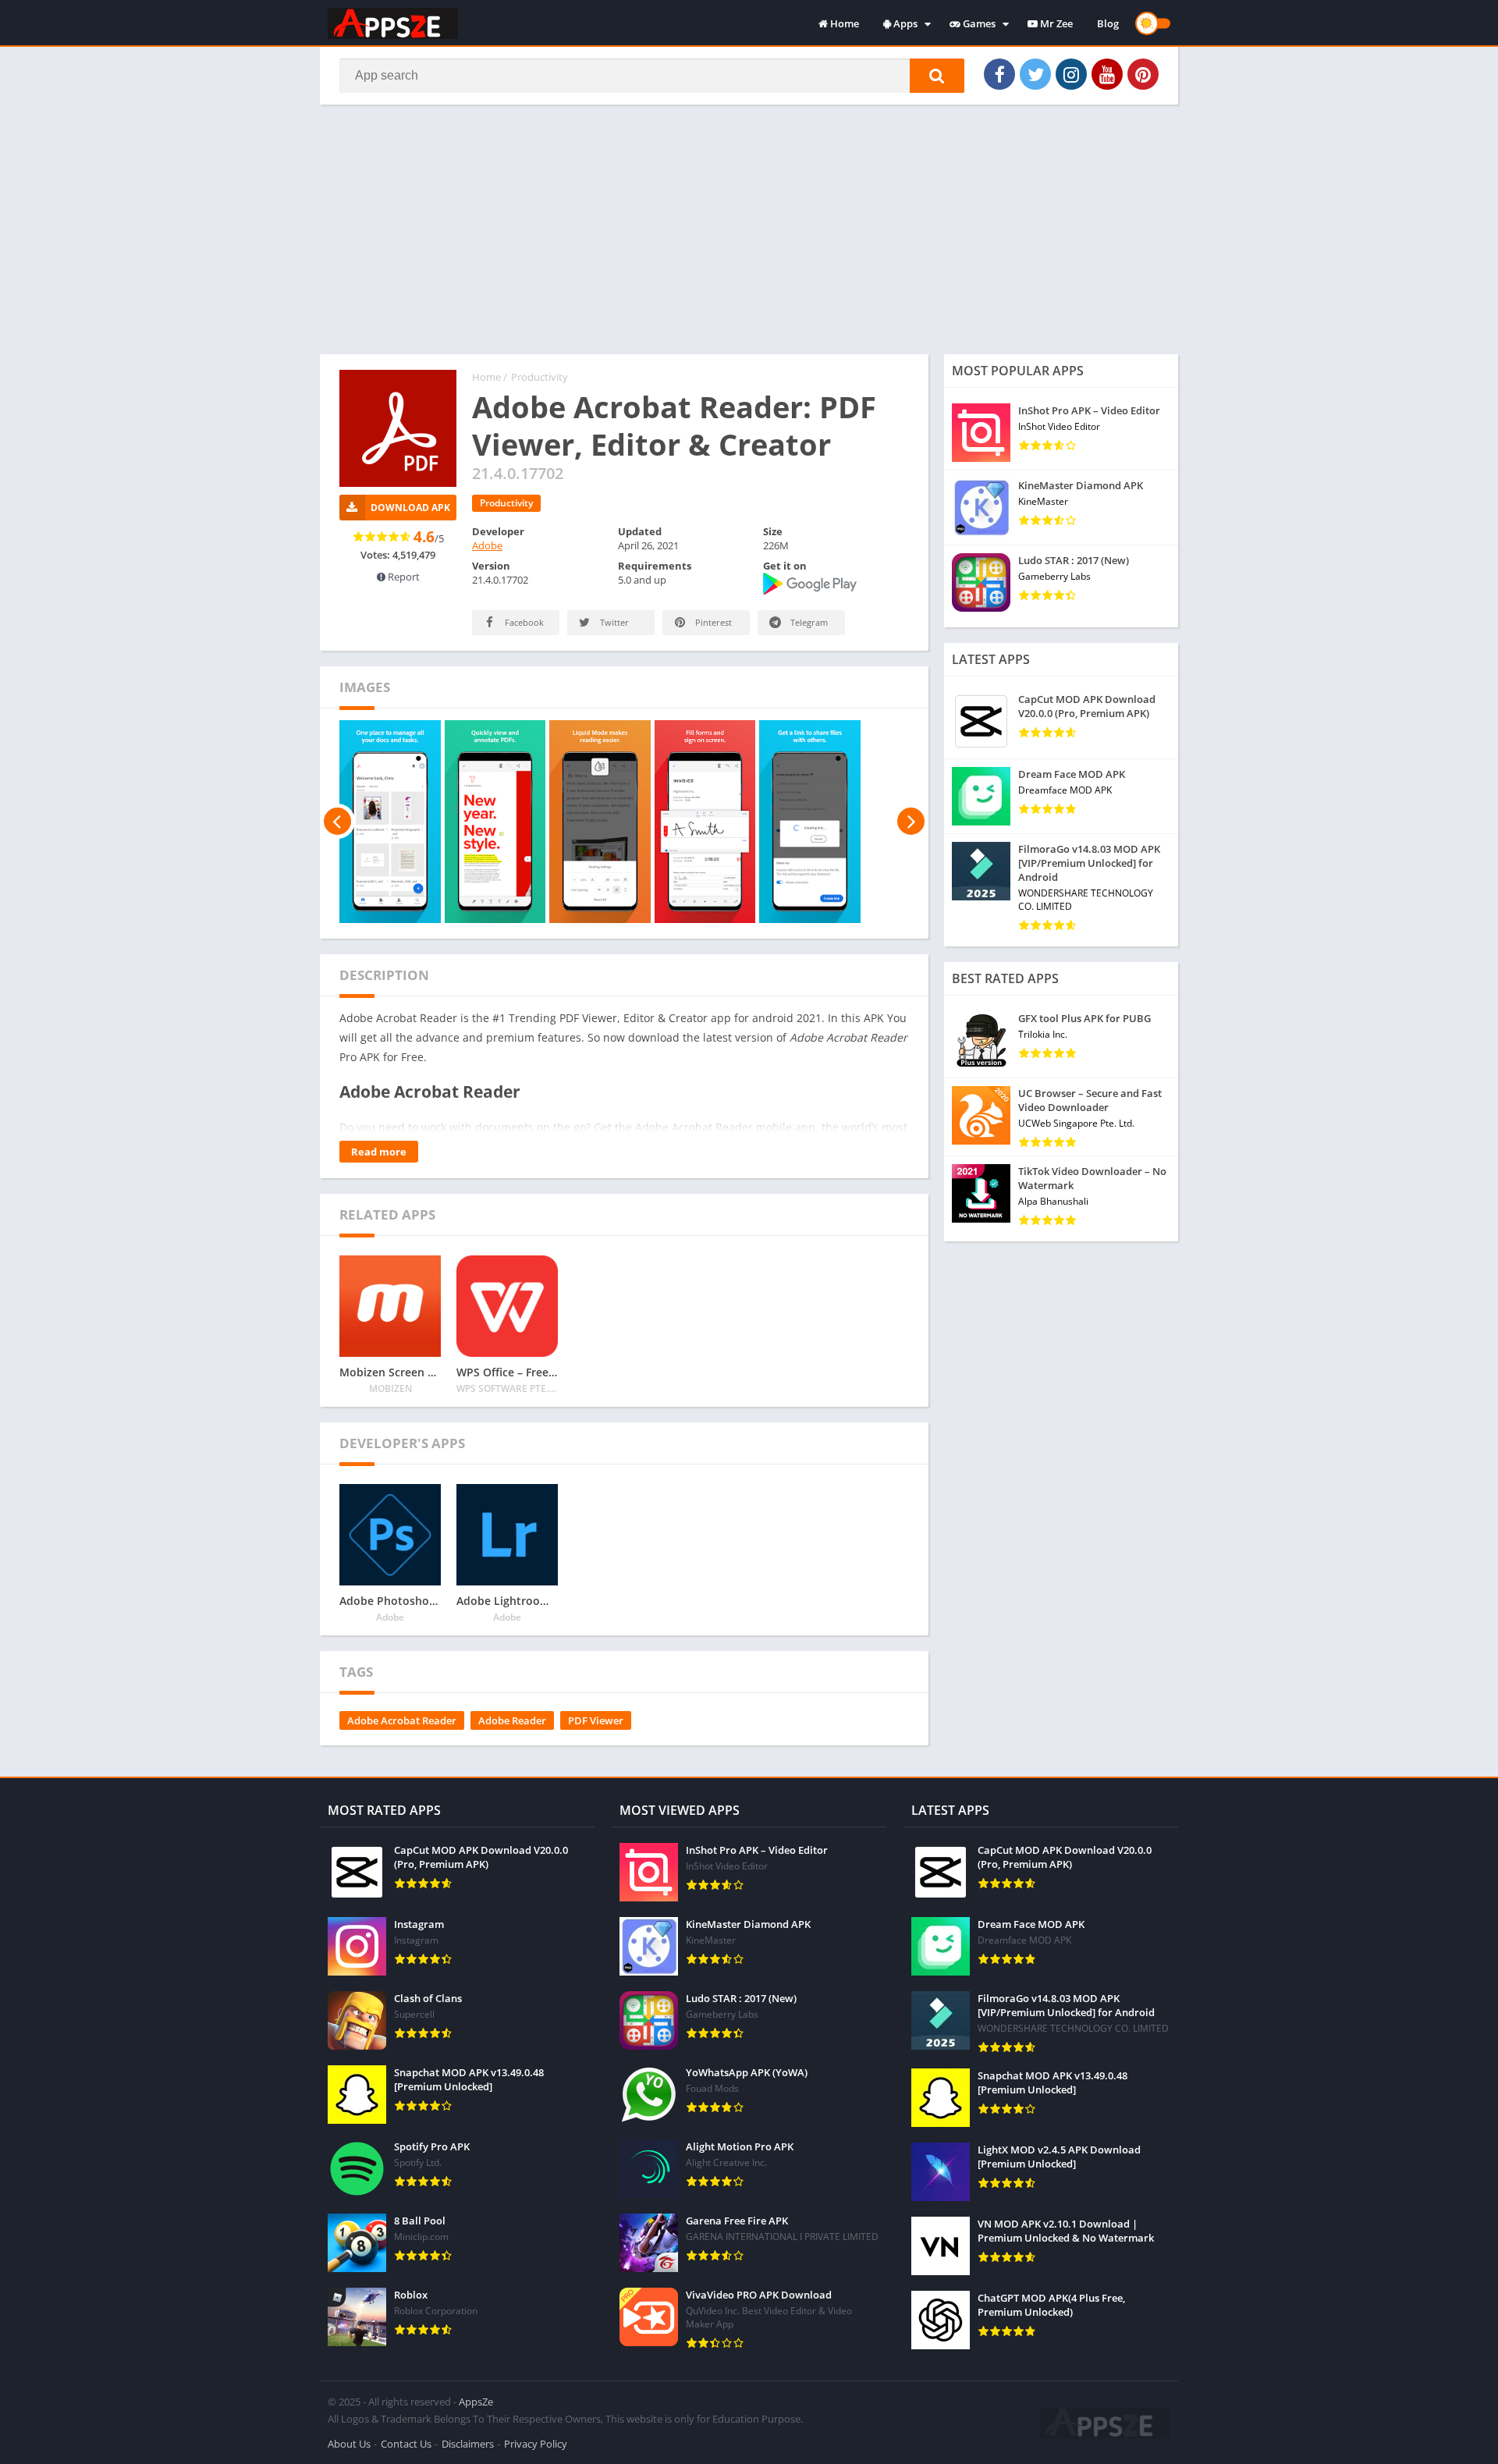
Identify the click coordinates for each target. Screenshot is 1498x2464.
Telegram (808, 622)
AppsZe (476, 2402)
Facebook (523, 622)
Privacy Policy (536, 2444)
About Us (349, 2444)
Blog (1108, 23)
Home (843, 23)
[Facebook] (999, 74)
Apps (904, 23)
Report (403, 577)
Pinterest (712, 622)
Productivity (540, 377)
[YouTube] (1107, 74)
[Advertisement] (749, 229)
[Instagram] (1071, 74)
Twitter (613, 622)
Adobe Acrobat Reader (402, 1720)
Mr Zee (1055, 23)
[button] (937, 76)
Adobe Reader (512, 1720)
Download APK (410, 508)
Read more (379, 1152)
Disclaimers (468, 2444)
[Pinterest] (1143, 74)
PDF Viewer (596, 1720)
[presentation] (337, 822)
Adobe (487, 545)
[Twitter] (1035, 74)
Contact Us (406, 2444)
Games (978, 23)
